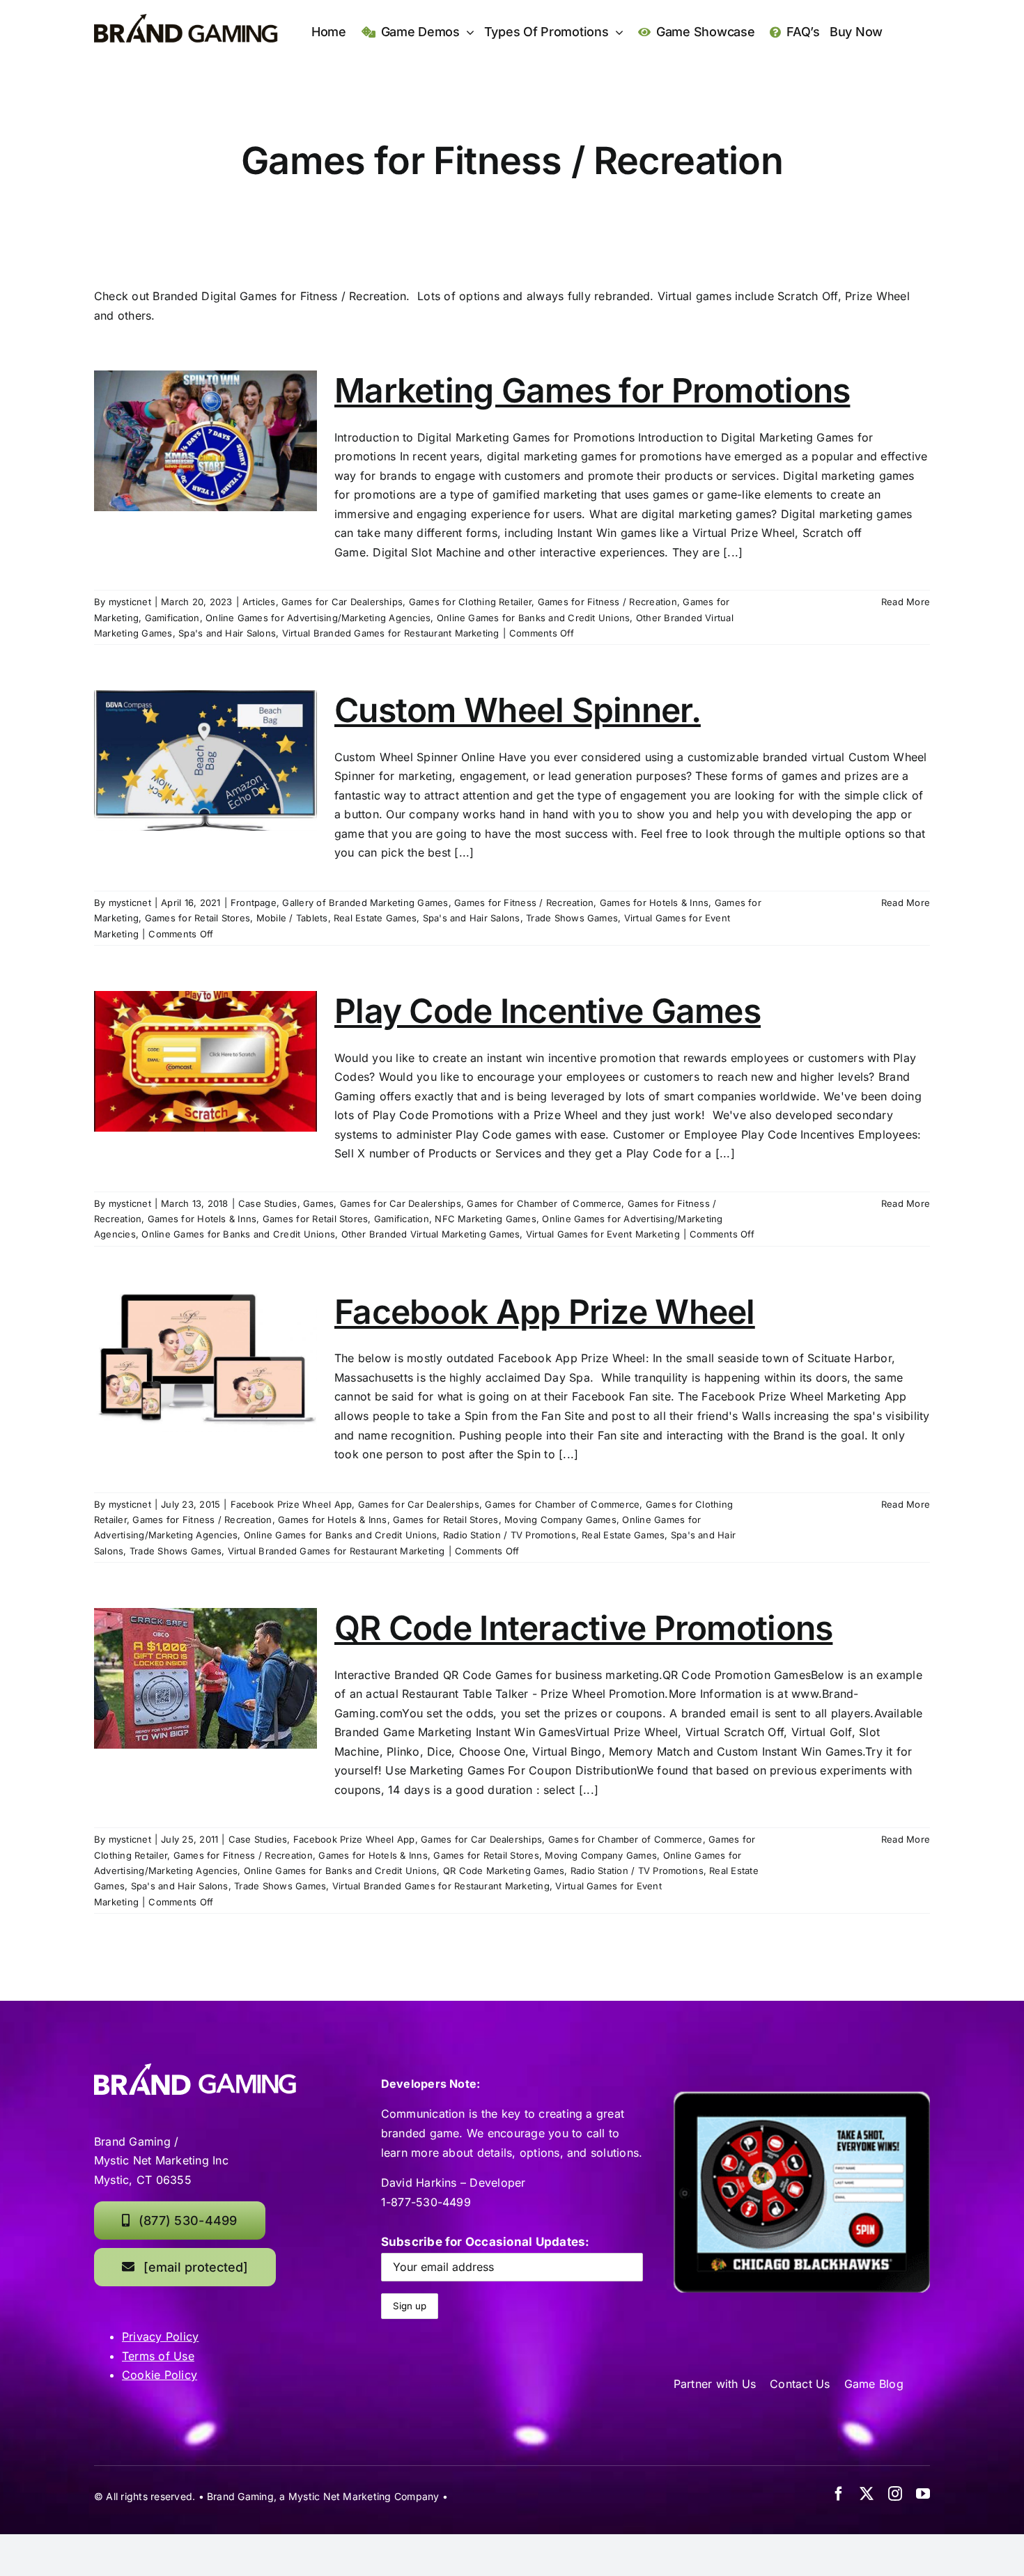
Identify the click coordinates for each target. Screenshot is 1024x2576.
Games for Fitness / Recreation (607, 602)
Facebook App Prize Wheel (545, 1312)
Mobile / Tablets (292, 918)
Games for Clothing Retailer (470, 602)
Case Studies (268, 1203)
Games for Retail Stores (198, 918)
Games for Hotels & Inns (654, 903)
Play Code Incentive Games (548, 1011)
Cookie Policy (160, 2375)
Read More (906, 602)
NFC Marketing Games (486, 1219)
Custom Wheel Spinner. (518, 710)
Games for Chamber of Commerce (544, 1203)
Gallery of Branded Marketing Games (365, 903)
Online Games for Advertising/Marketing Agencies (318, 618)
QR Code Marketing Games (504, 1871)
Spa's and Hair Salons (227, 633)
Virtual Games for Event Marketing (603, 1234)
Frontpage (254, 903)
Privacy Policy (160, 2336)
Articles (259, 602)
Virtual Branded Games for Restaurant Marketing (391, 633)
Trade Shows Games (572, 918)
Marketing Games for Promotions (592, 390)
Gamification (172, 618)
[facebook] (839, 2494)
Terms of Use (158, 2356)
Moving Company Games (560, 1520)
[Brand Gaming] (186, 19)
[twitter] (867, 2494)
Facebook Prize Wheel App (292, 1504)
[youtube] (923, 2494)
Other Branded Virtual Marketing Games (431, 1234)
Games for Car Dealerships (342, 602)
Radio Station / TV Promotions (510, 1535)
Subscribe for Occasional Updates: (486, 2242)
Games (318, 1203)
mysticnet (130, 602)
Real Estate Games (375, 918)
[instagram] (895, 2494)
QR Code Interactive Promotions (583, 1628)
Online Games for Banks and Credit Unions (534, 618)
